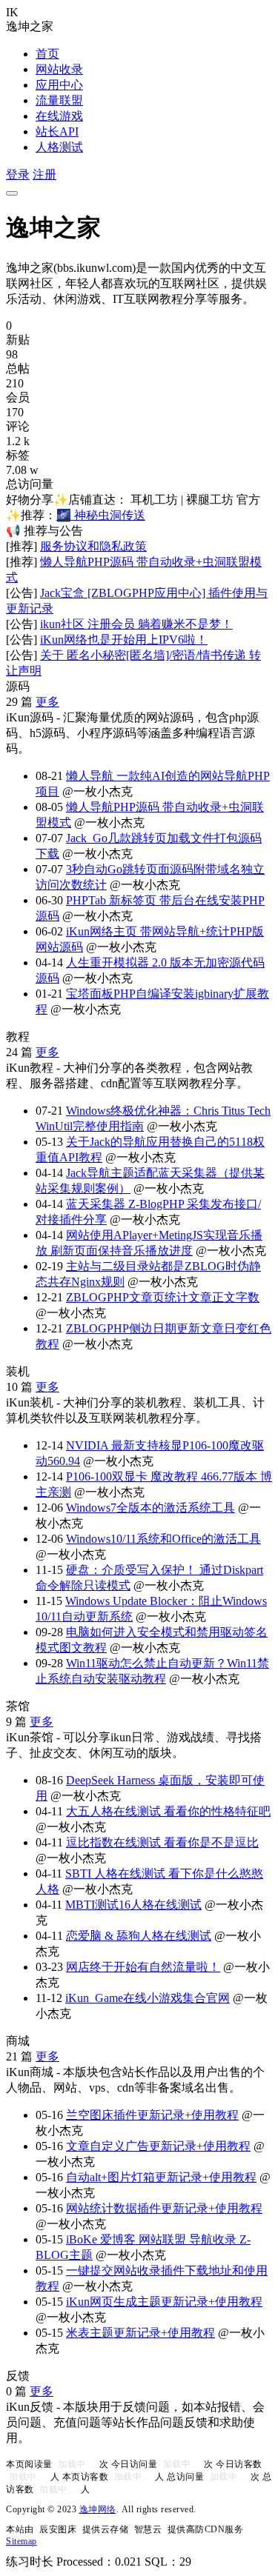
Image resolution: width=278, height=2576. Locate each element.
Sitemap (21, 2541)
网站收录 (59, 69)
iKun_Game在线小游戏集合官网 (148, 1998)
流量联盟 (59, 100)
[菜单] (12, 193)
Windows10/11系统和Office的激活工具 (163, 1539)
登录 (18, 174)
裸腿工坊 (210, 500)
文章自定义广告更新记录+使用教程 (158, 2146)
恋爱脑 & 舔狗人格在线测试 (139, 1936)
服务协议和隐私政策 (93, 546)
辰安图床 (58, 2529)
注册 (44, 174)
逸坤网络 (98, 2509)
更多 (47, 702)
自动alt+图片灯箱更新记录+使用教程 (161, 2177)
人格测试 (59, 147)
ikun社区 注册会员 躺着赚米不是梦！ (136, 624)
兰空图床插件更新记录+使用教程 (152, 2115)
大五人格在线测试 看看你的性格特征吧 (168, 1811)
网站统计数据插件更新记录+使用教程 (164, 2208)
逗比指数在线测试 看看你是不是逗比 (162, 1842)
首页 (47, 54)
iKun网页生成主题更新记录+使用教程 (164, 2302)
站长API (57, 131)
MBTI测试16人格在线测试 (133, 1905)
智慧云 (148, 2529)
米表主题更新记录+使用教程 (140, 2333)
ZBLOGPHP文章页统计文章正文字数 (163, 1297)
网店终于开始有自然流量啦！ (143, 1967)
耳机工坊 (154, 500)
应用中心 (59, 85)
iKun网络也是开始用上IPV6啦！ (124, 640)
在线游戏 (59, 116)
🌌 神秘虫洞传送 (101, 515)
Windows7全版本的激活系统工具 (150, 1508)
